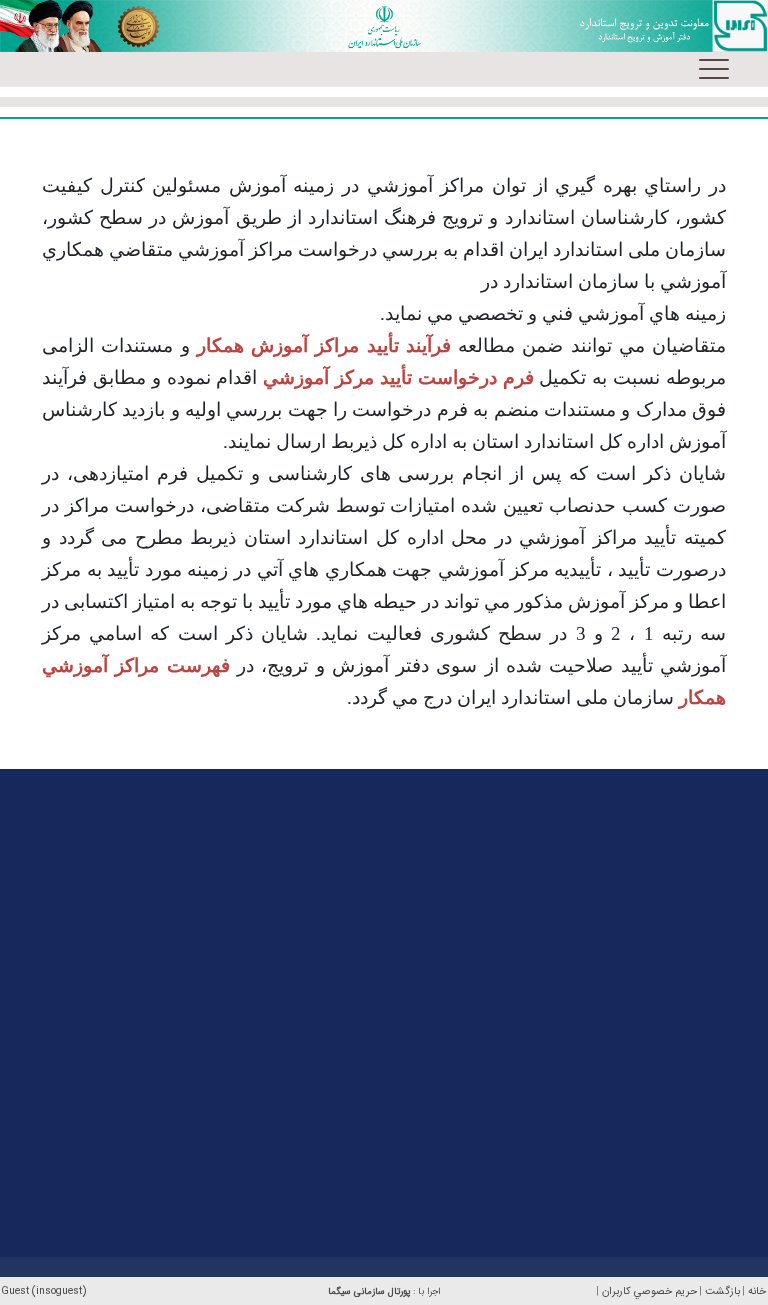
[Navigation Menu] (714, 69)
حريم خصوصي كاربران (649, 1291)
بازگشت (722, 1291)
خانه (757, 1291)
